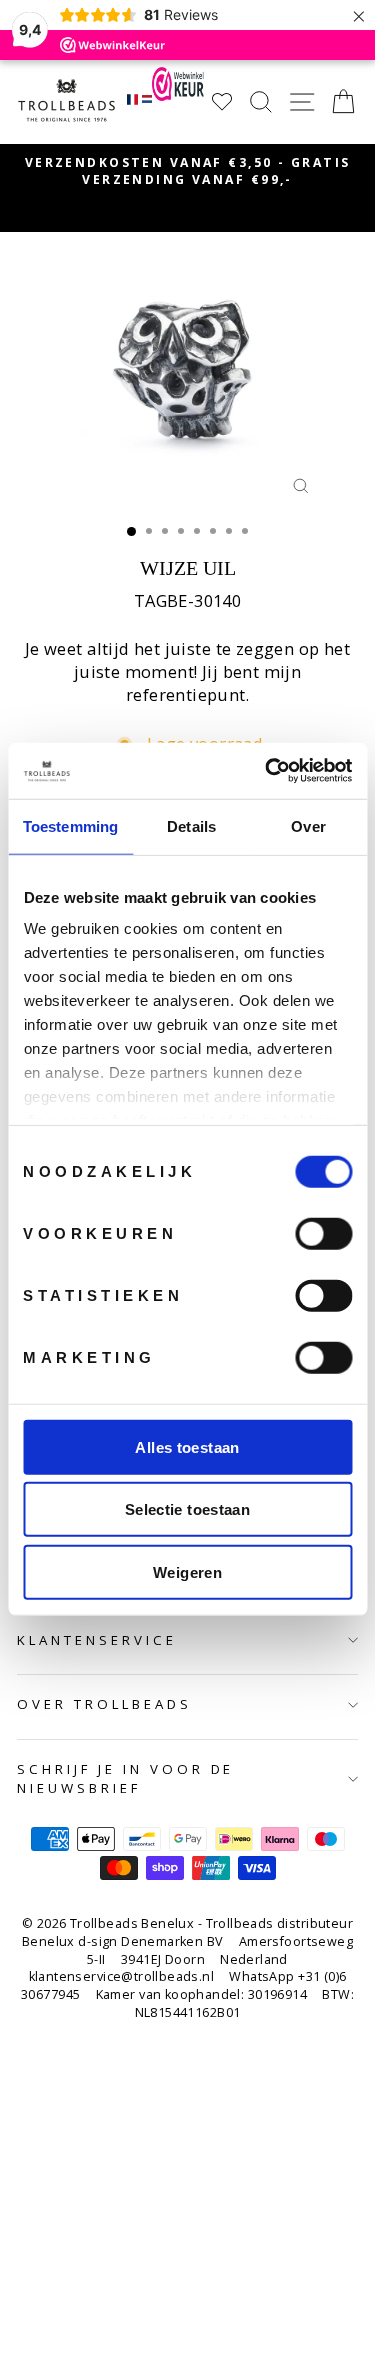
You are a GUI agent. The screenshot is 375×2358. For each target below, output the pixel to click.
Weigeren (187, 1571)
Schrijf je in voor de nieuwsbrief (125, 1778)
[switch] (323, 1233)
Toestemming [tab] (70, 825)
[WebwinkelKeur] (178, 102)
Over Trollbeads (104, 1704)
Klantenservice (97, 1640)
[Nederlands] (147, 101)
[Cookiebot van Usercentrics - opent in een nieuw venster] (267, 771)
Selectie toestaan (187, 1509)
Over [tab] (308, 825)
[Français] (132, 101)
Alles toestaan (187, 1446)
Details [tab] (191, 825)
